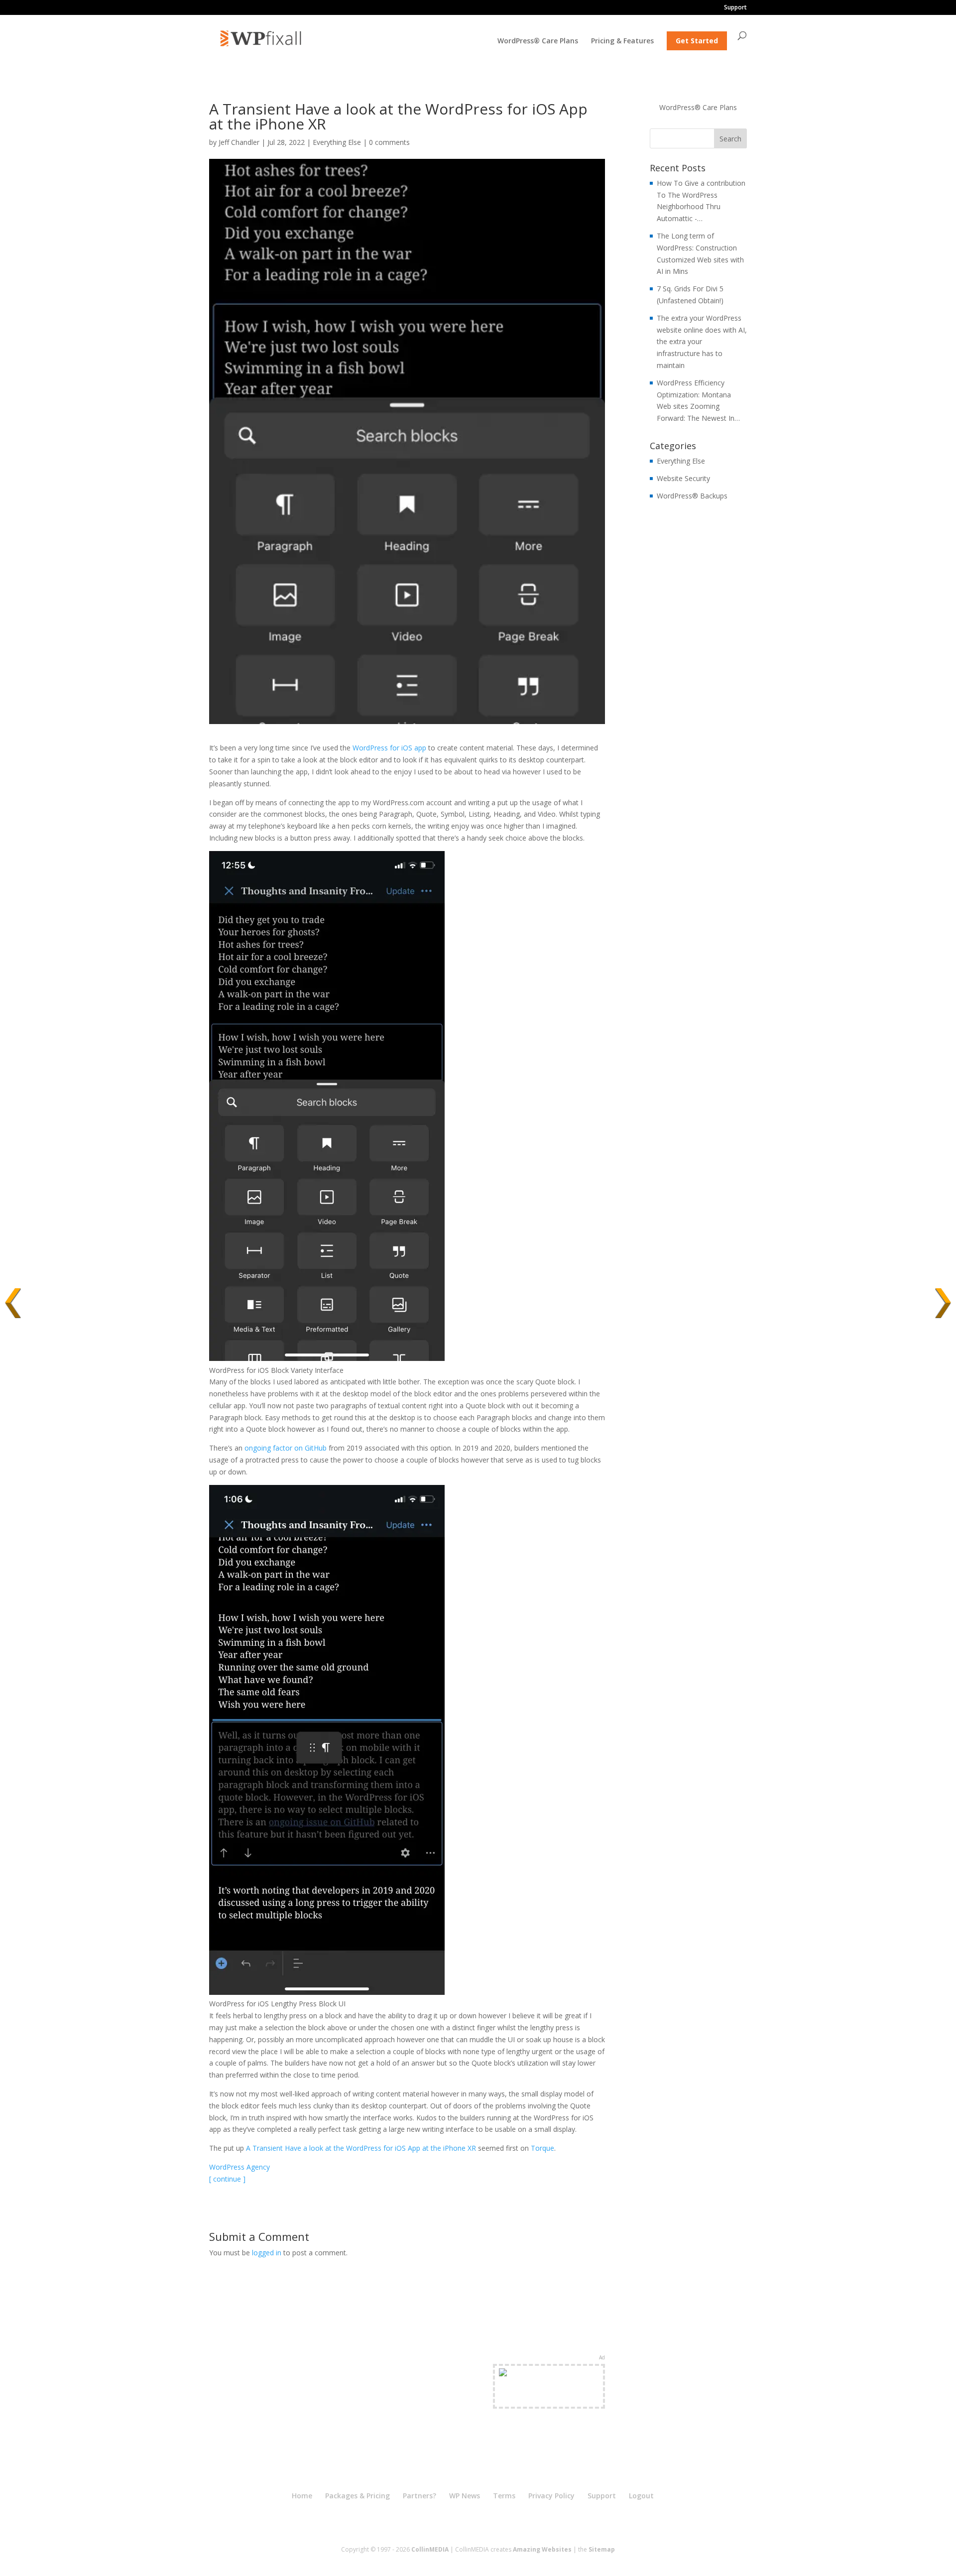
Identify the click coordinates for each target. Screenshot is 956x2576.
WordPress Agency (239, 2167)
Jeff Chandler (239, 142)
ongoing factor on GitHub (286, 1448)
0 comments (389, 142)
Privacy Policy (551, 2496)
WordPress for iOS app (389, 748)
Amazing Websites (542, 2549)
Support (735, 8)
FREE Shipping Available (549, 2398)
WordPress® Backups (692, 496)
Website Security (683, 478)
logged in (267, 2253)
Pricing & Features (622, 41)
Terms (504, 2496)
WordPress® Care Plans (538, 41)
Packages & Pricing (358, 2496)
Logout (641, 2496)
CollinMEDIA (430, 2549)
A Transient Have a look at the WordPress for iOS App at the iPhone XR (361, 2148)
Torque (542, 2148)
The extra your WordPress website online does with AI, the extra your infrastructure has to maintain (702, 342)
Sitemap (602, 2549)
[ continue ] (227, 2179)
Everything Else (337, 142)
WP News (465, 2496)
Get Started (697, 41)
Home (302, 2496)
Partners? (419, 2496)
